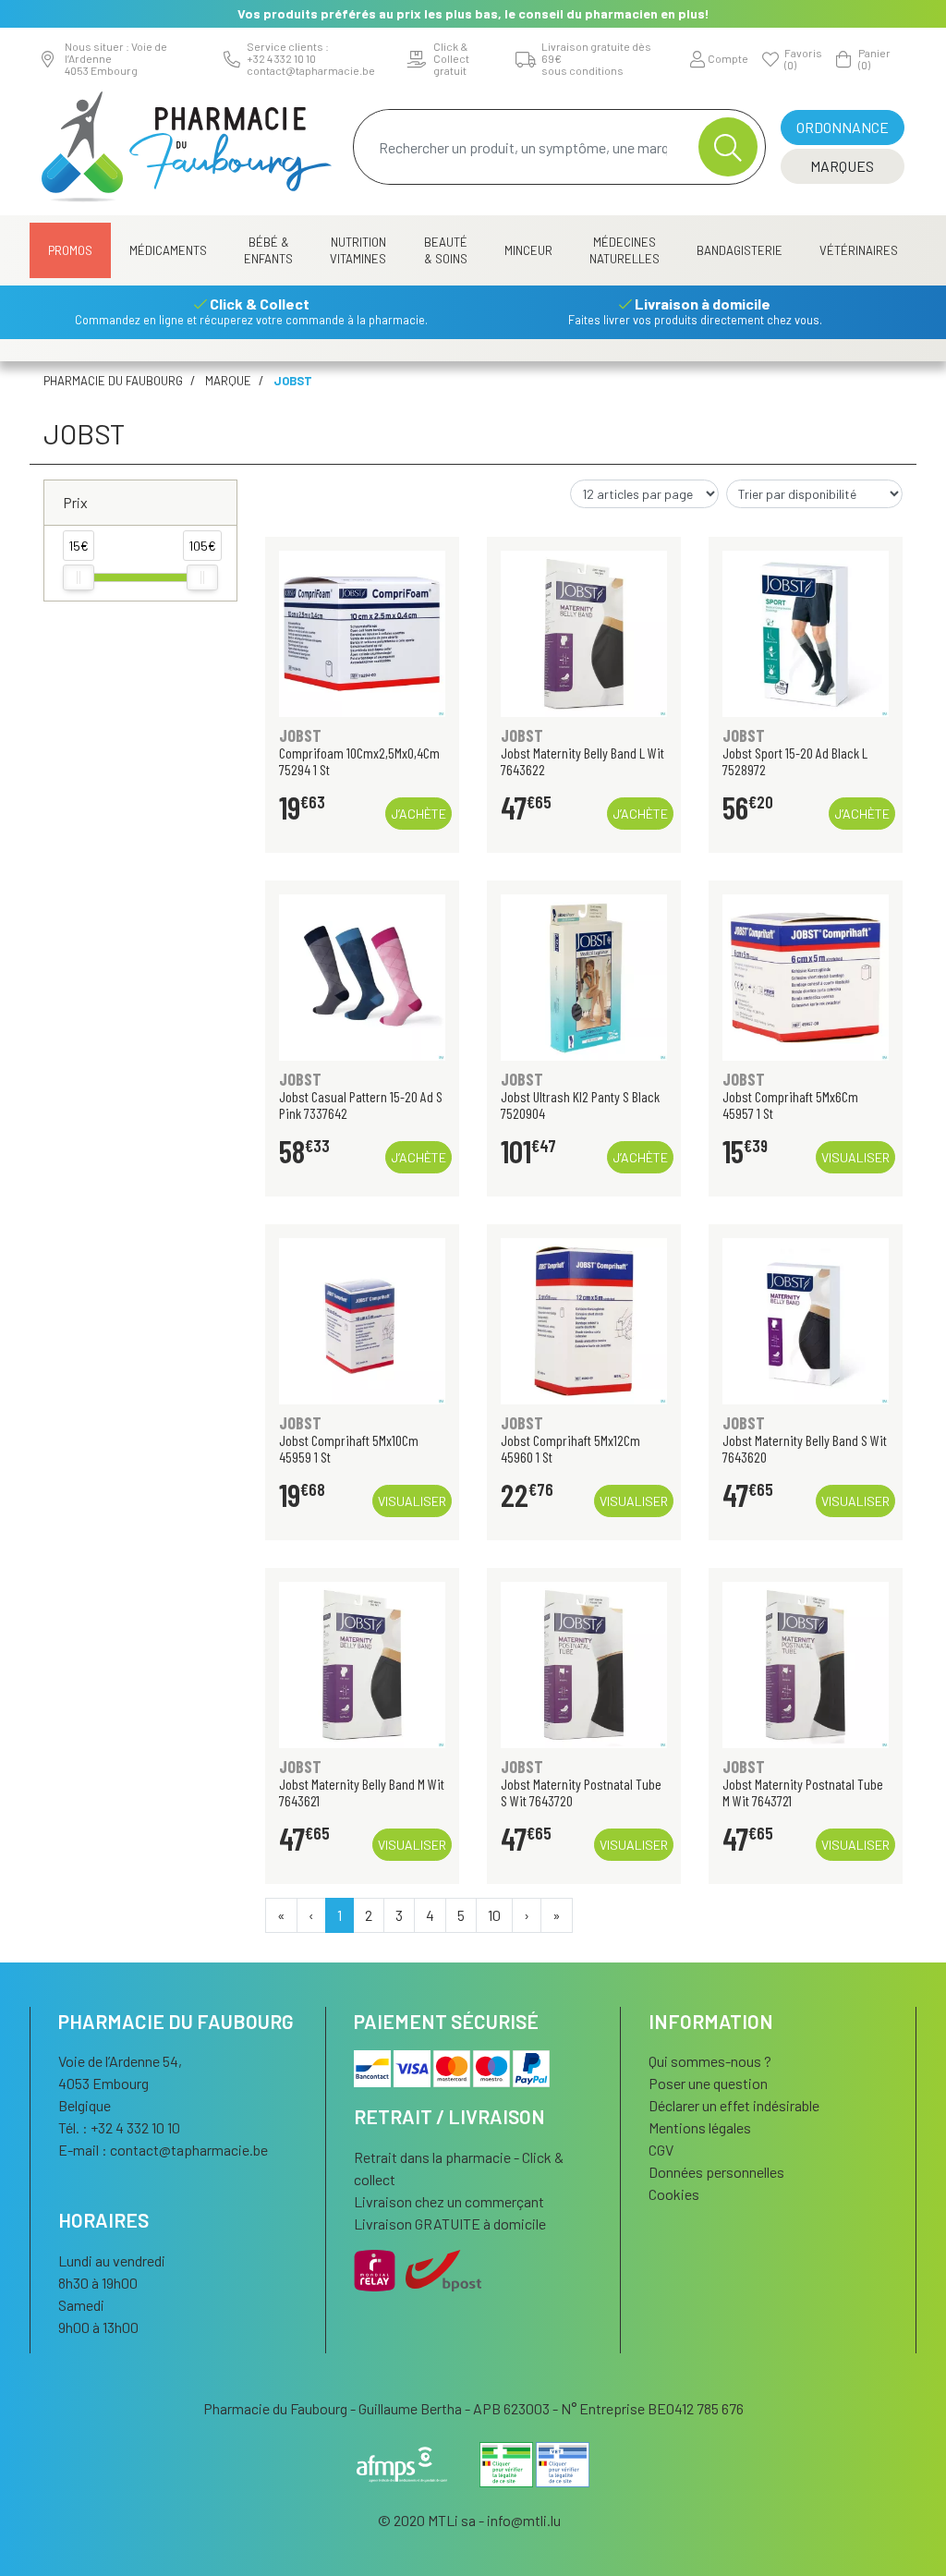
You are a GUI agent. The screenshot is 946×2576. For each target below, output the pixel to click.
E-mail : (163, 2150)
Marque (228, 381)
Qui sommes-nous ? (710, 2061)
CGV (661, 2150)
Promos (70, 250)
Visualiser (855, 1157)
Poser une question (708, 2083)
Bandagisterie (740, 250)
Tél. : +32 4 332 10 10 (119, 2127)
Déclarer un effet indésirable (734, 2105)
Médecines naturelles (625, 250)
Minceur (528, 250)
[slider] (79, 577)
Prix (75, 502)
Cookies (674, 2194)
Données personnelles (716, 2172)
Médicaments (168, 250)
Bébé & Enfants (268, 250)
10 (494, 1915)
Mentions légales (700, 2127)
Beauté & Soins (446, 250)
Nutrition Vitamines (358, 250)
